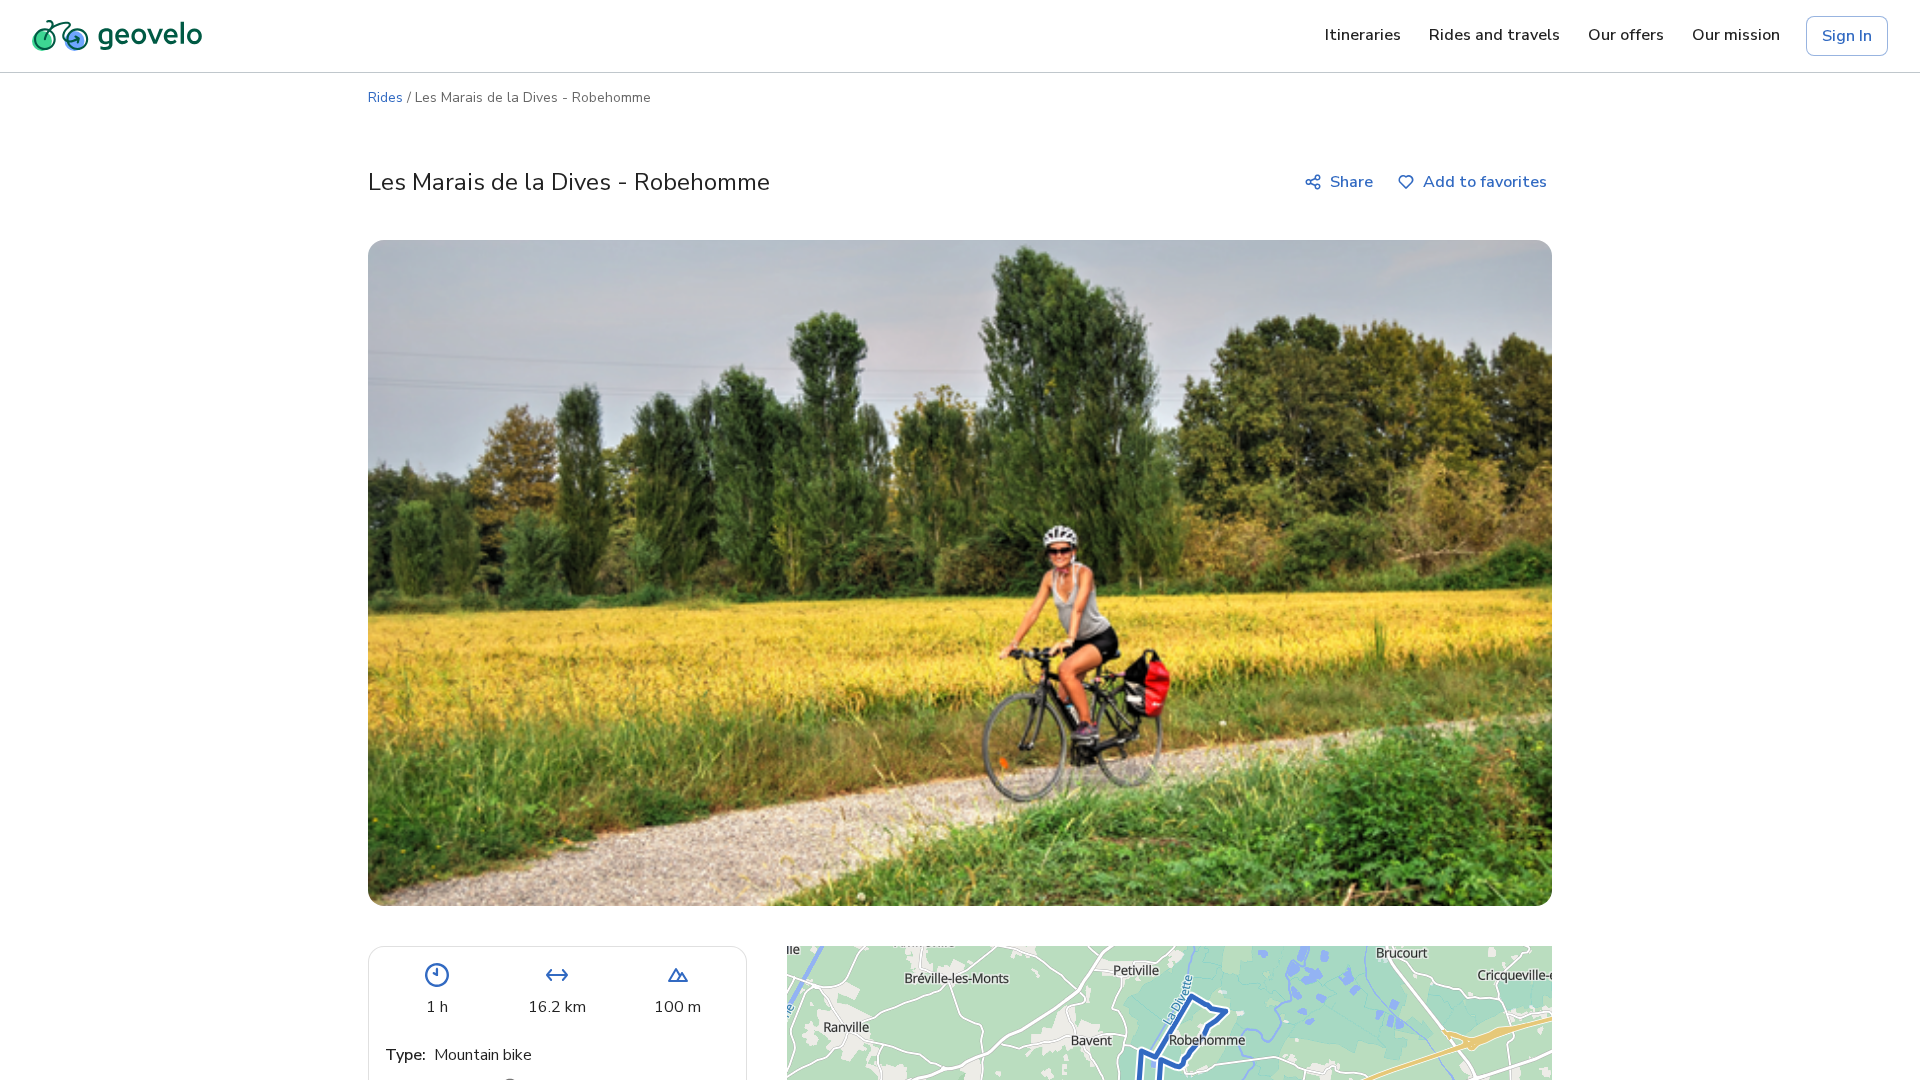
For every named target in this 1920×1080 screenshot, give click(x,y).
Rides (385, 97)
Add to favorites (1485, 182)
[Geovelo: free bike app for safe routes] (117, 36)
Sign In (1847, 36)
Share (1351, 182)
